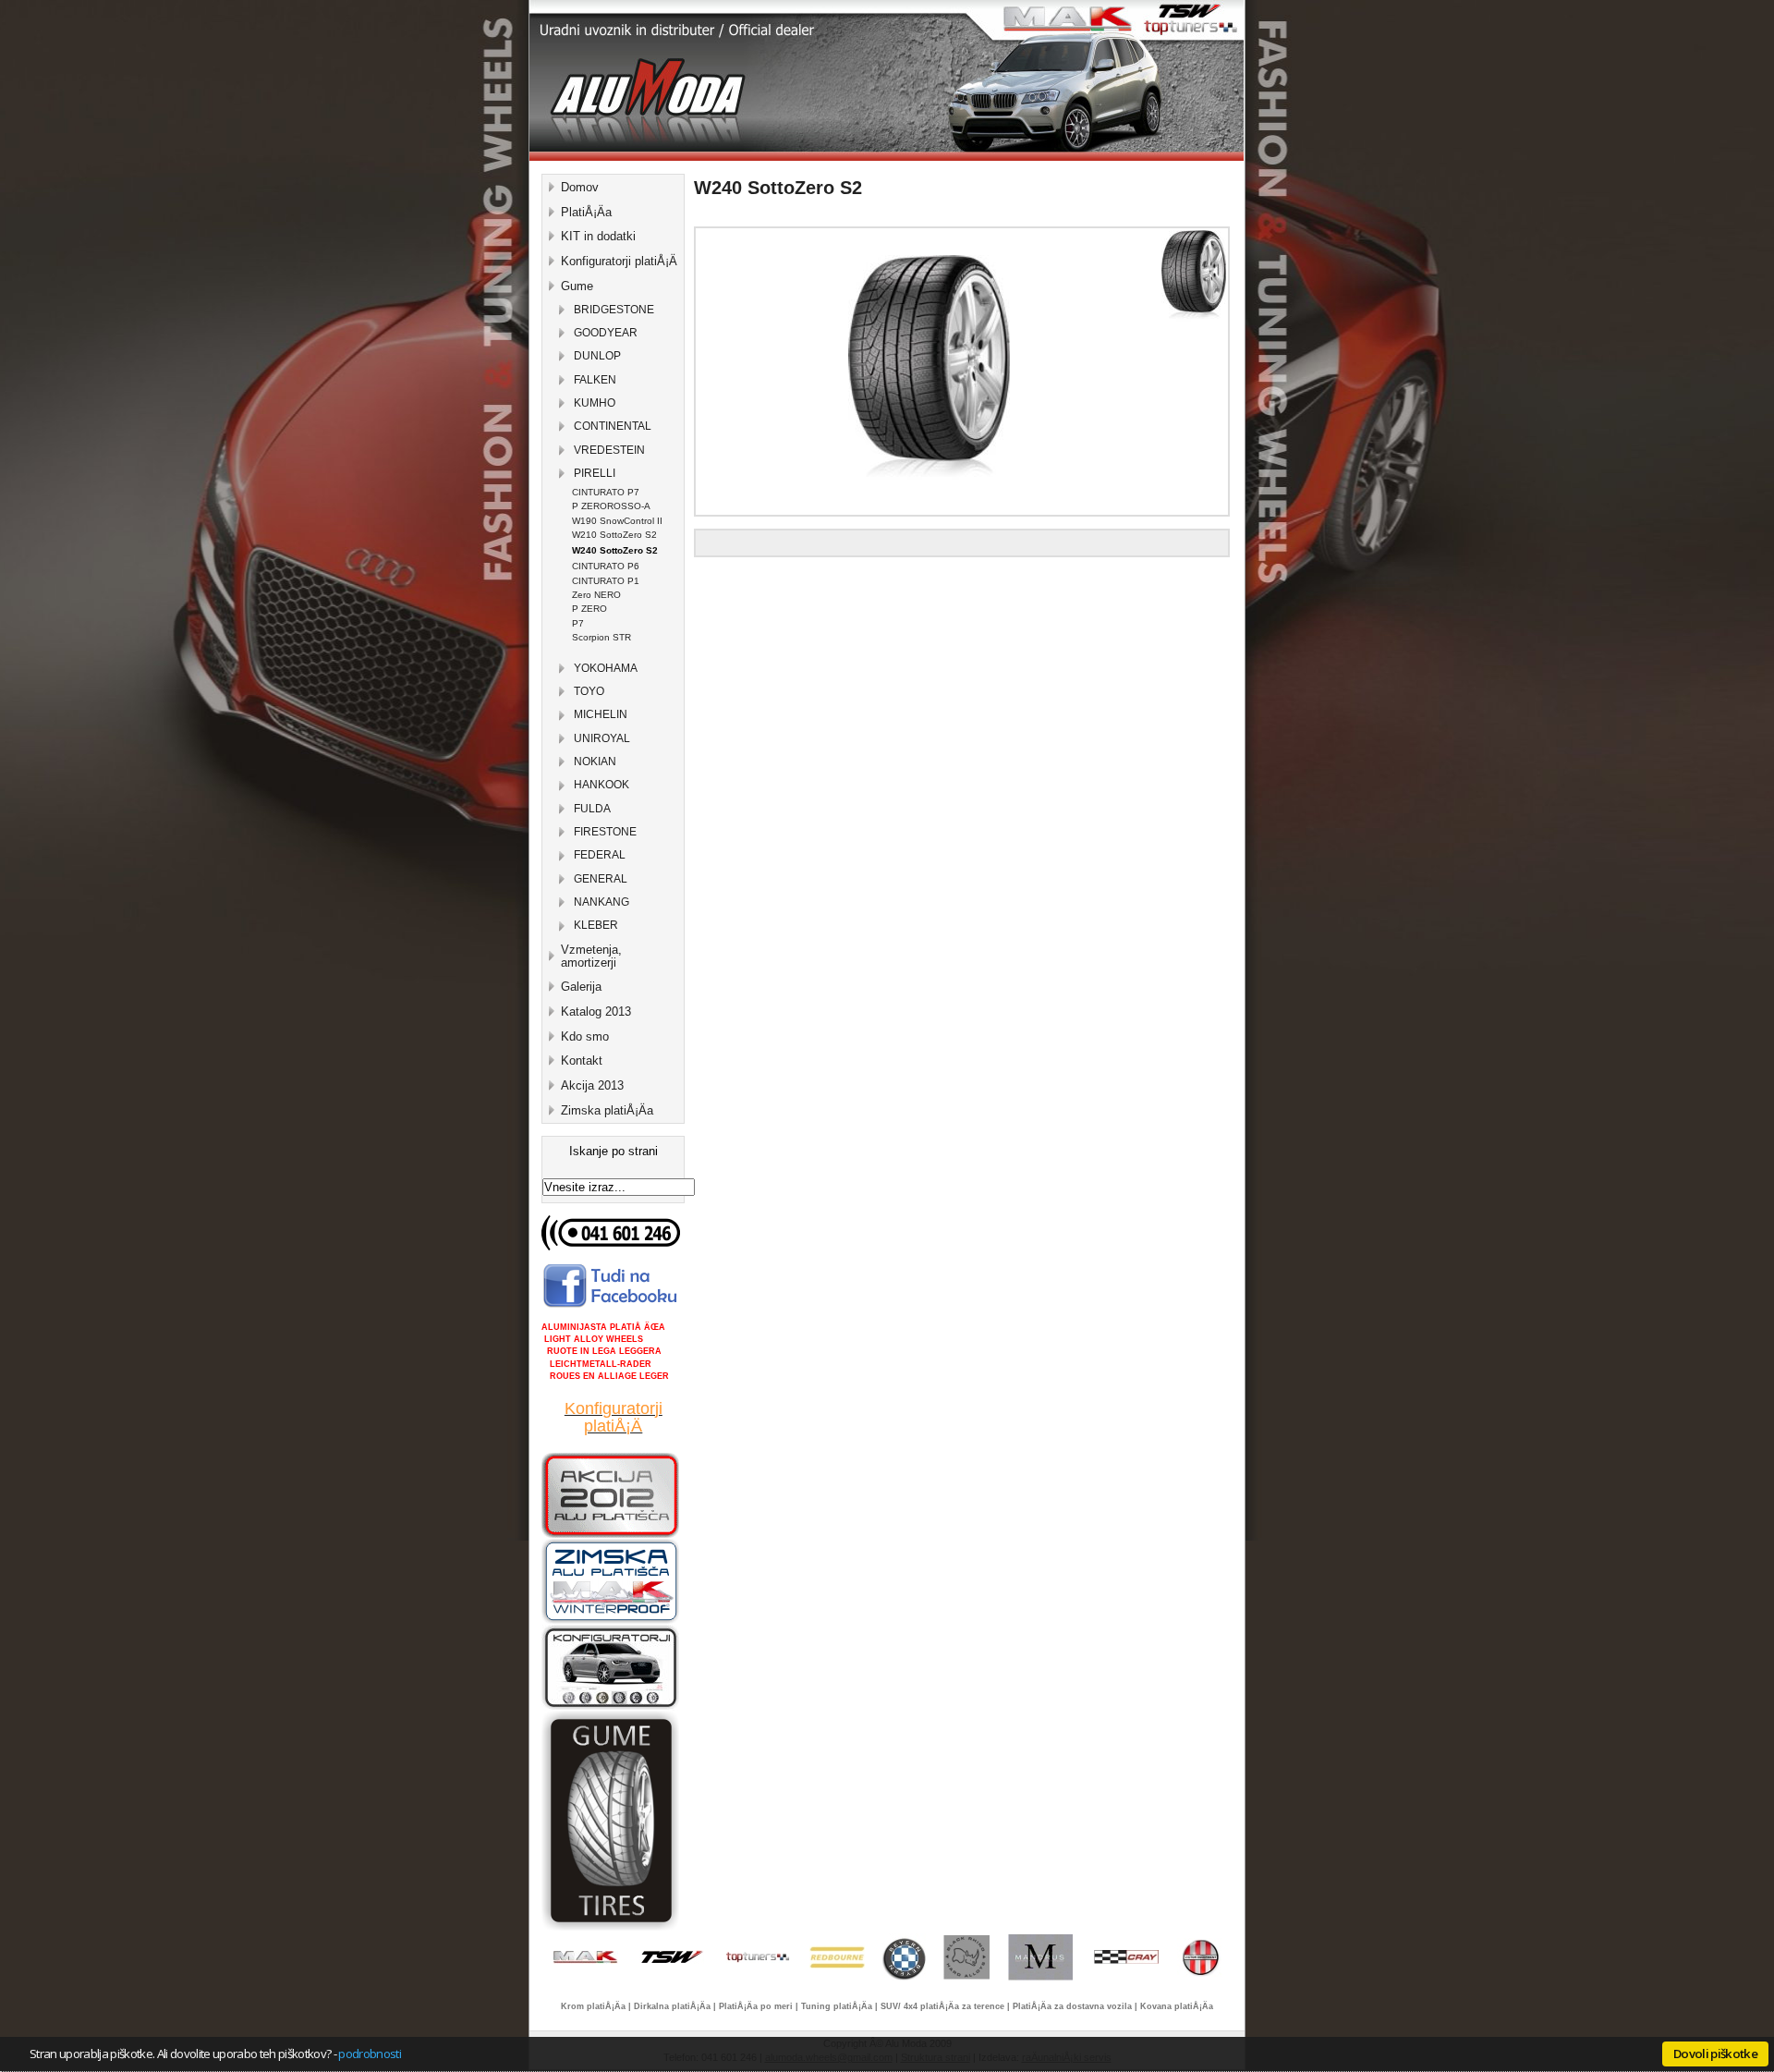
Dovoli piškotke (1715, 2054)
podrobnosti (370, 2054)
